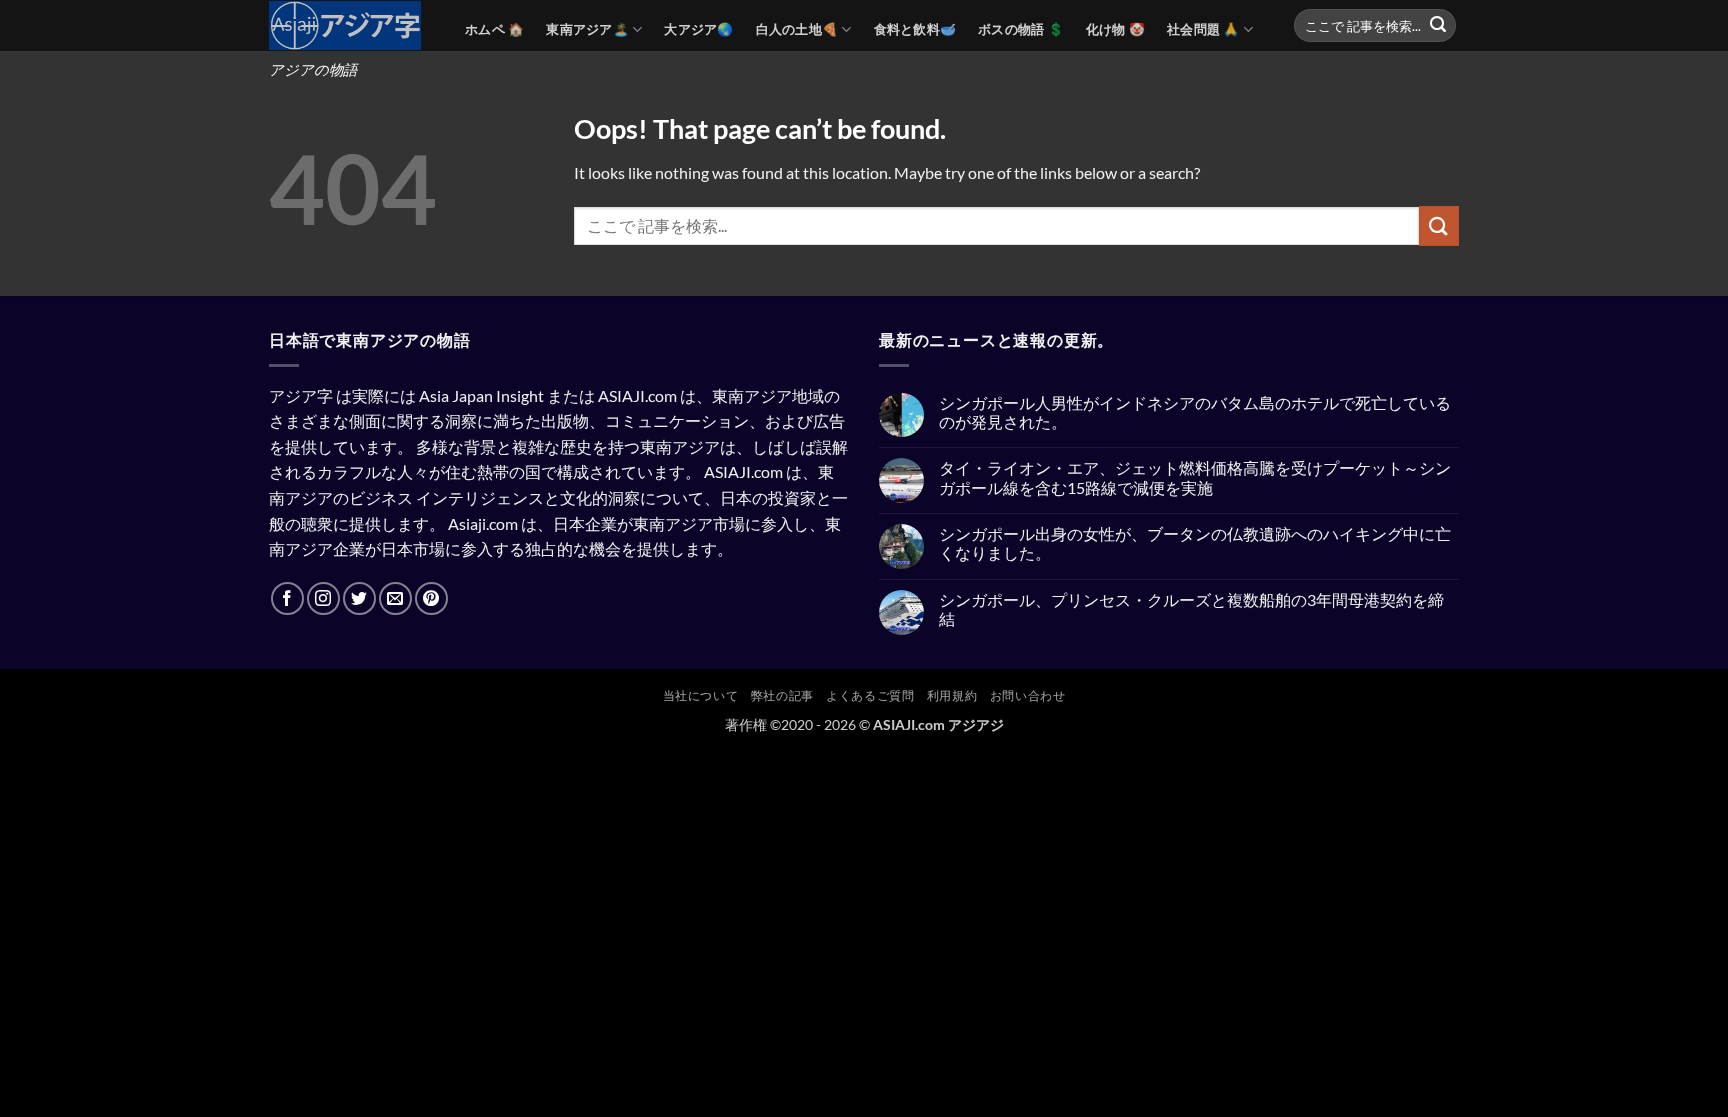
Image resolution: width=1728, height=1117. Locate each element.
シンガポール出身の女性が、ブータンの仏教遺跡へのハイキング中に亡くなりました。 (1195, 543)
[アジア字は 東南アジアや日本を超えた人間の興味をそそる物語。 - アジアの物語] (352, 25)
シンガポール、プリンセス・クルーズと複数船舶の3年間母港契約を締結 (1191, 609)
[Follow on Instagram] (323, 598)
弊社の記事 (782, 695)
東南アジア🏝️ (587, 29)
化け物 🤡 (1115, 29)
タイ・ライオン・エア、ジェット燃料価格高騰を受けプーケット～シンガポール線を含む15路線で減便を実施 (1195, 477)
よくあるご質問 (870, 695)
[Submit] (1438, 26)
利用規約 (952, 695)
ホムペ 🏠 (494, 29)
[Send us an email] (395, 598)
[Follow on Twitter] (359, 598)
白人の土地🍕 (797, 29)
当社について (701, 695)
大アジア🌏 (698, 29)
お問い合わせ (1028, 695)
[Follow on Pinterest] (431, 598)
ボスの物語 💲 (1021, 29)
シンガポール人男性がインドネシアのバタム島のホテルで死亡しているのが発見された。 (1195, 412)
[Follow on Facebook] (287, 598)
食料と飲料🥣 (915, 29)
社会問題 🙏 (1203, 29)
